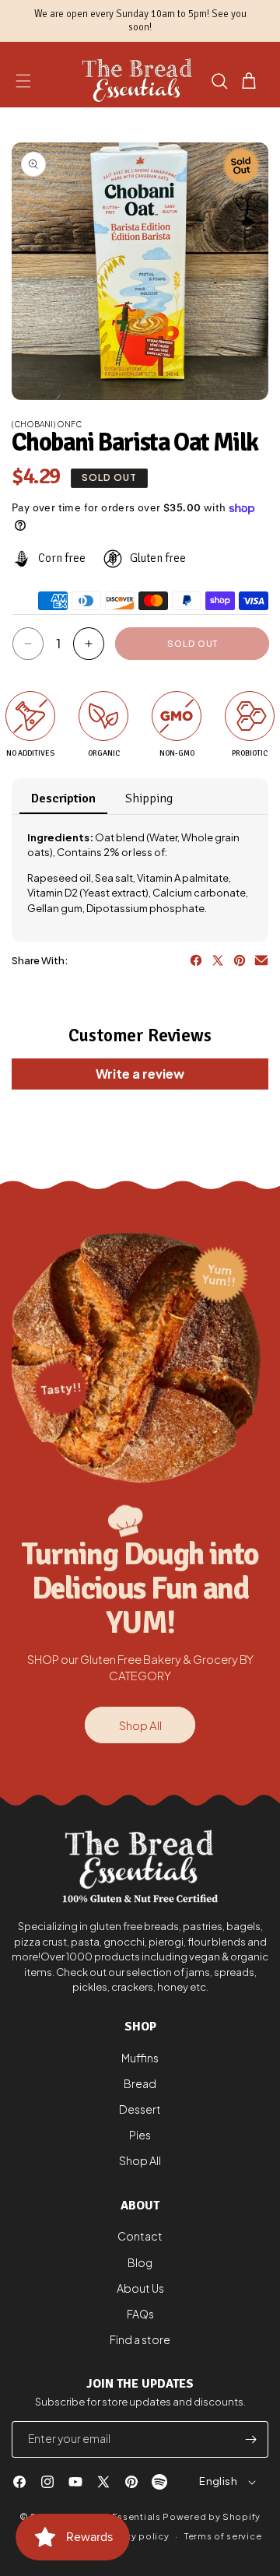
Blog (140, 2262)
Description (63, 798)
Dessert (140, 2109)
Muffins (140, 2058)
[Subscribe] (250, 2439)
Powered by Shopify (212, 2516)
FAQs (140, 2314)
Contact (140, 2236)
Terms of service (223, 2536)
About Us (140, 2288)
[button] (23, 81)
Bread (140, 2083)
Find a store (140, 2339)
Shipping (149, 798)
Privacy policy (135, 2536)
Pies (140, 2135)
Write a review (140, 1074)
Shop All (140, 1725)
